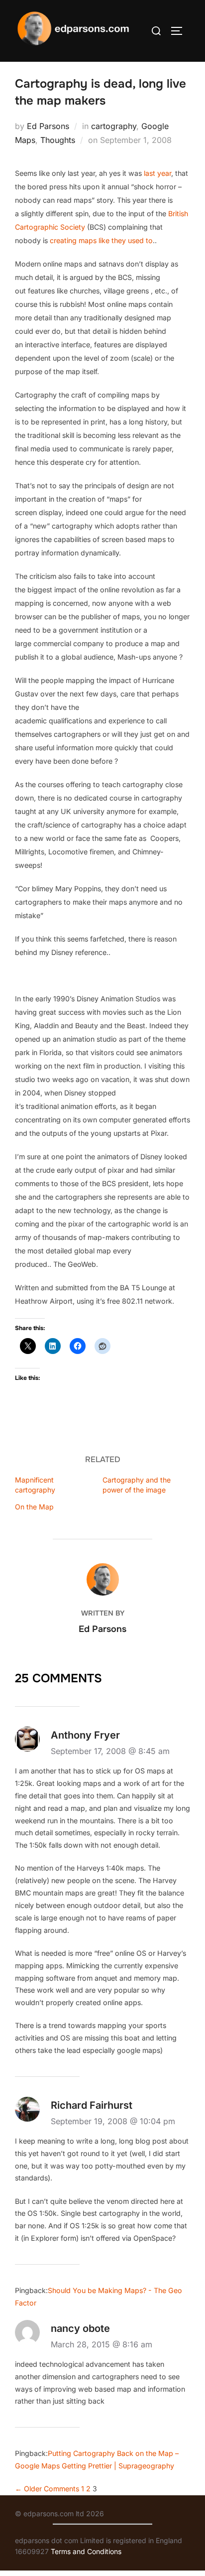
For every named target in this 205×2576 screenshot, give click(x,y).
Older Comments (47, 2489)
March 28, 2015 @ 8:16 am (102, 2344)
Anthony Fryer (85, 1735)
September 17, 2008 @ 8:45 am (110, 1751)
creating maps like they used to (101, 240)
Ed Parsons (48, 126)
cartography (114, 126)
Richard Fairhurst (92, 2105)
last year (157, 173)
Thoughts (58, 140)
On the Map (34, 1507)
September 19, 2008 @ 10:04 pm (113, 2121)
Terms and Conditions (86, 2551)
